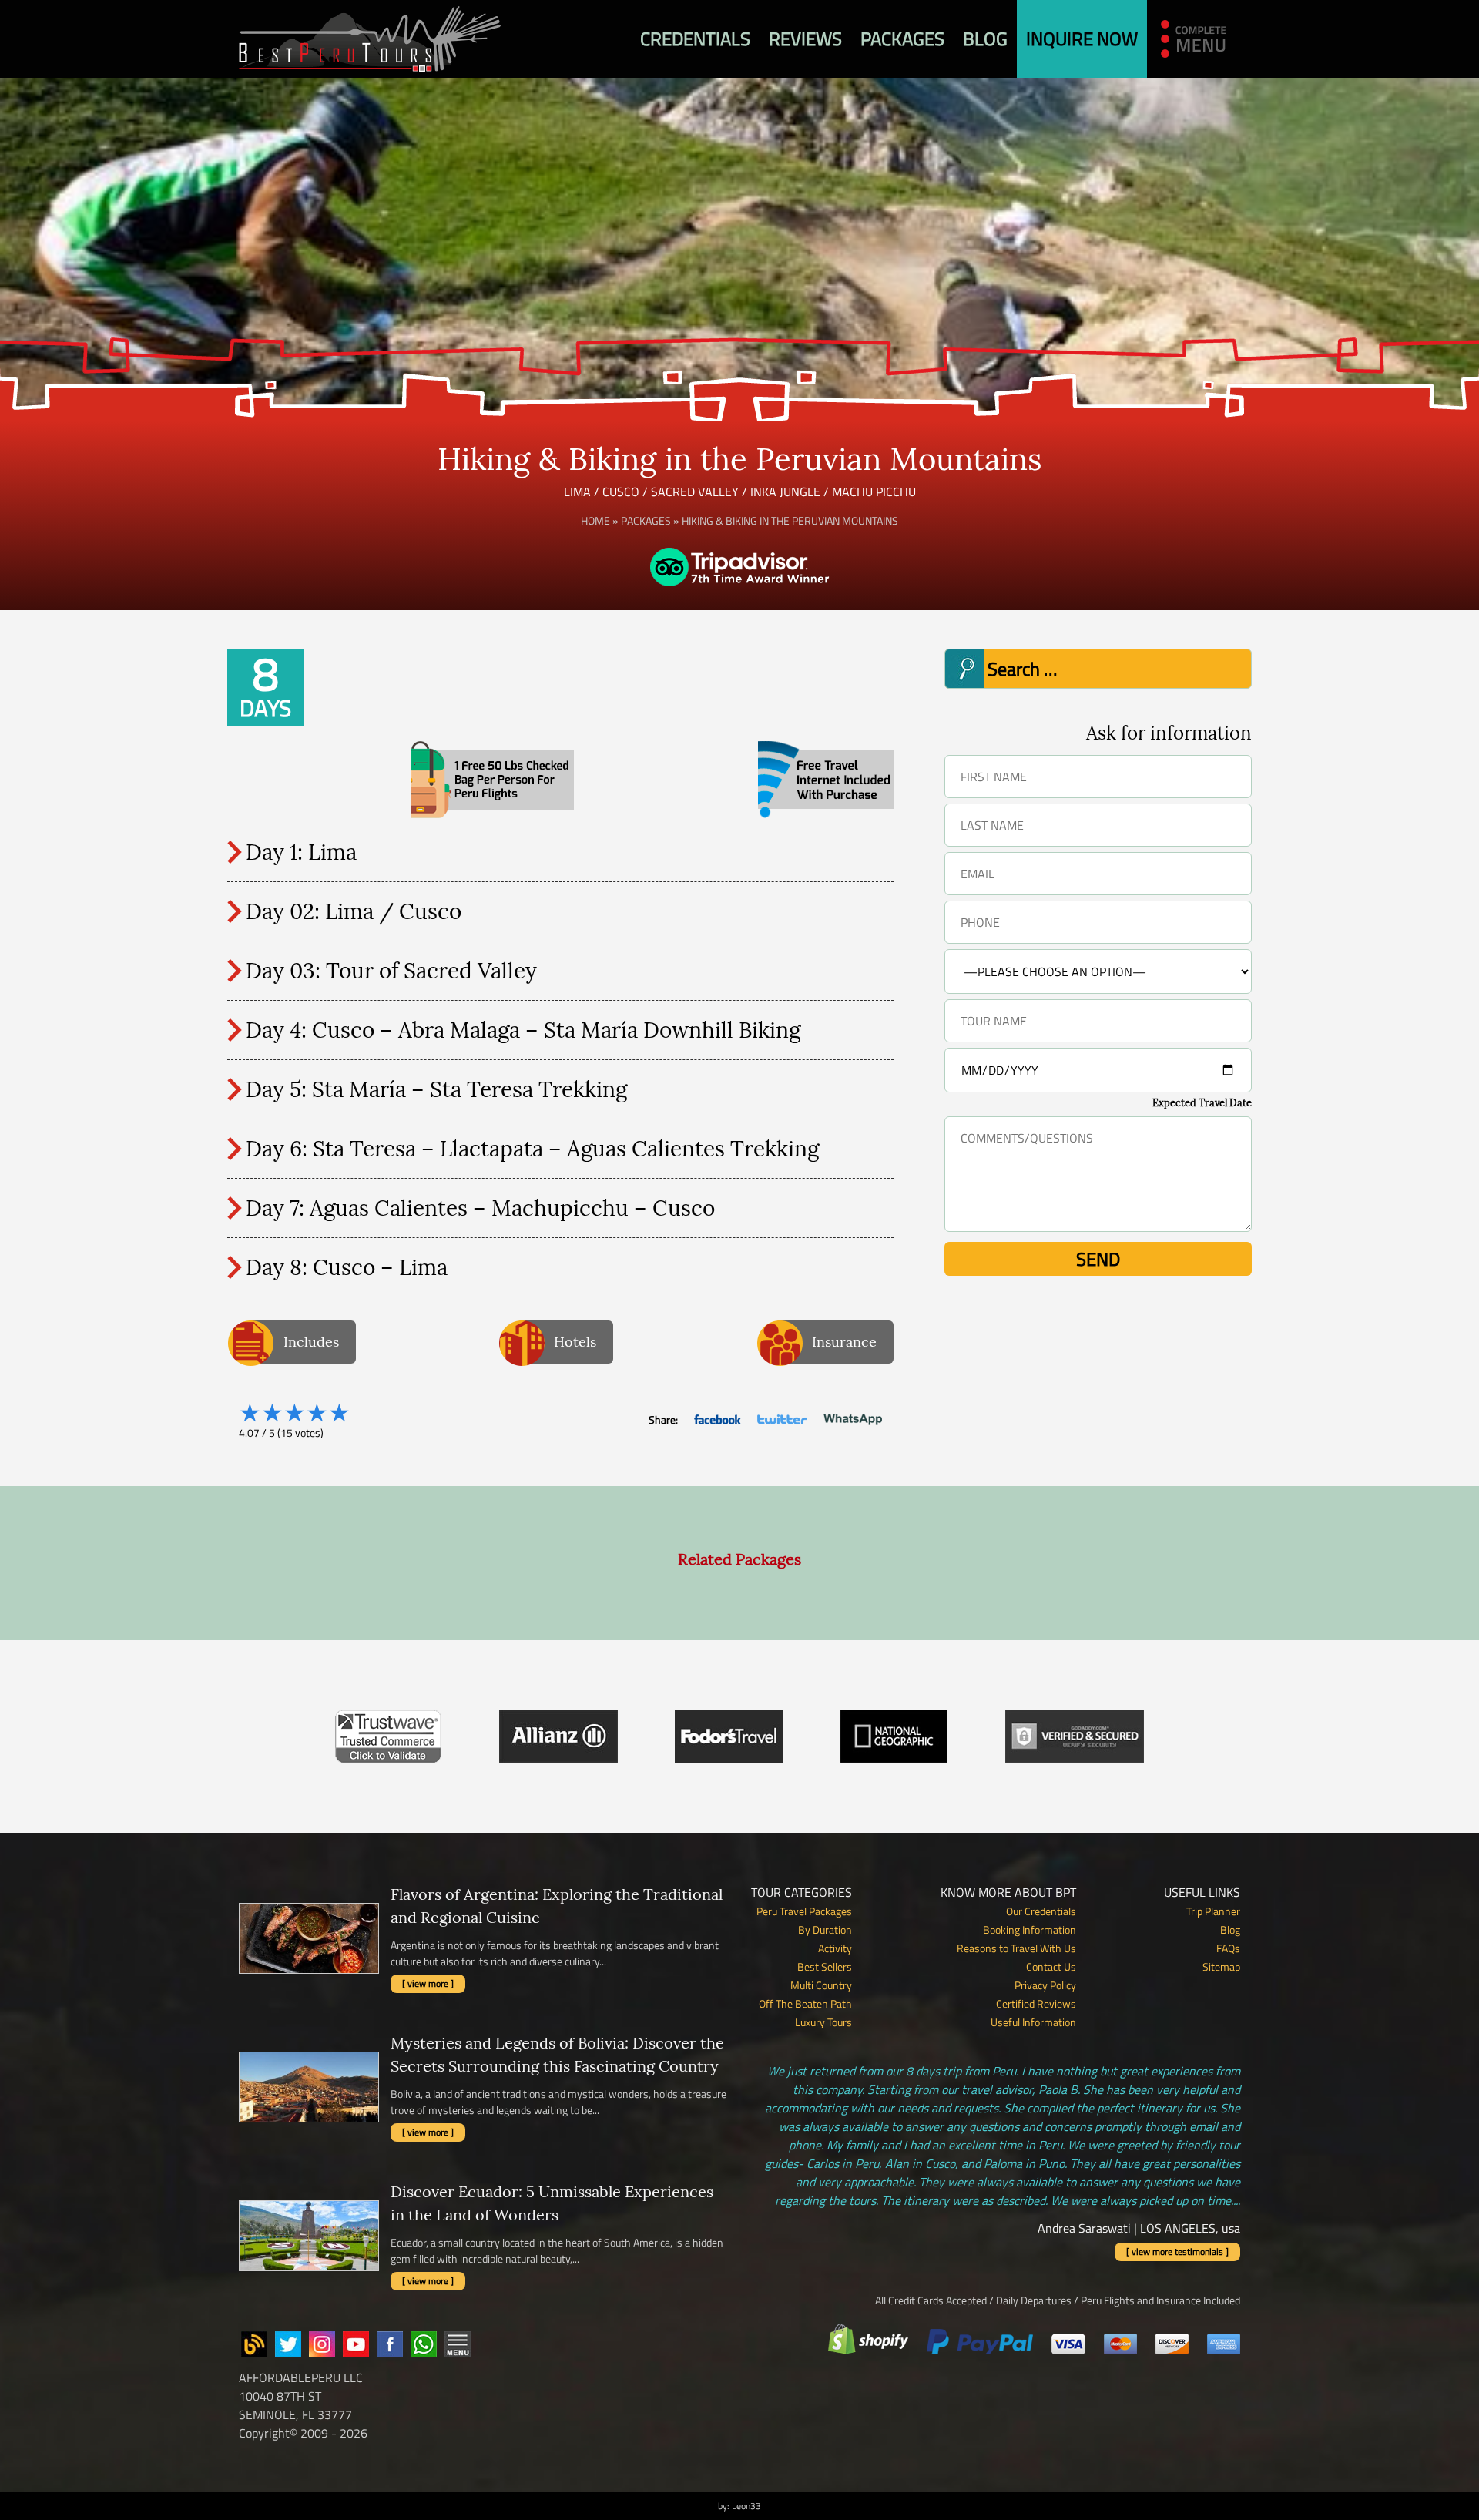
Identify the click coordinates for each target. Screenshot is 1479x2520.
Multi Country (821, 1985)
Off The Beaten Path (805, 2003)
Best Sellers (825, 1966)
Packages (902, 39)
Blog (985, 39)
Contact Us (1051, 1966)
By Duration (825, 1929)
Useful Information (1033, 2022)
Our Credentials (1041, 1911)
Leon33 (746, 2506)
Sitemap (1221, 1966)
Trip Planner (1213, 1911)
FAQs (1228, 1948)
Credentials (695, 39)
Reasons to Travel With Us (1016, 1948)
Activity (835, 1948)
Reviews (805, 39)
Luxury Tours (823, 2022)
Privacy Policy (1045, 1985)
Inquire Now (1082, 39)
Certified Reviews (1036, 2003)
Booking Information (1030, 1929)
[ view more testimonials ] (1177, 2252)
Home (595, 520)
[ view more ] (428, 1983)
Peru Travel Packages (804, 1911)
